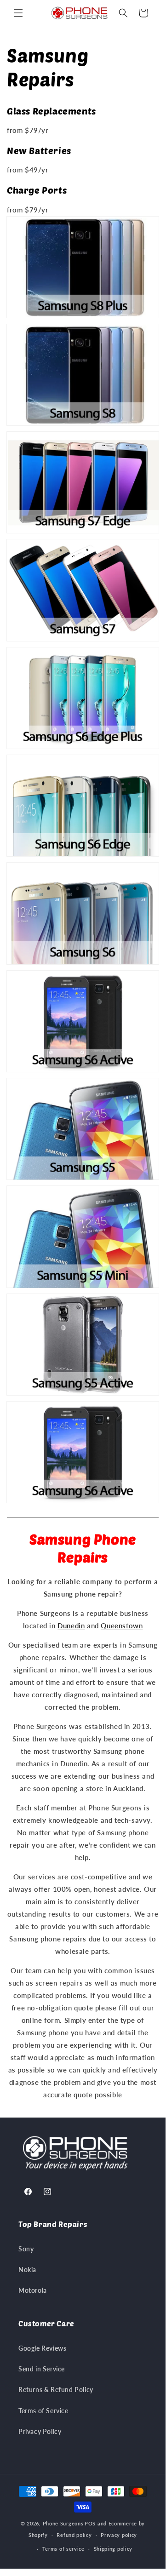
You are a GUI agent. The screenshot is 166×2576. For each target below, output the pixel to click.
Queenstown (122, 1626)
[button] (18, 13)
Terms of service (63, 2549)
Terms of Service (43, 2411)
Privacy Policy (40, 2431)
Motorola (33, 2290)
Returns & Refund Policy (56, 2390)
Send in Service (42, 2369)
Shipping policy (113, 2549)
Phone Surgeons (63, 2523)
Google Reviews (42, 2348)
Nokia (27, 2270)
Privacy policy (119, 2535)
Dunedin (71, 1626)
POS (90, 2523)
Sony (26, 2249)
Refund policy (74, 2535)
